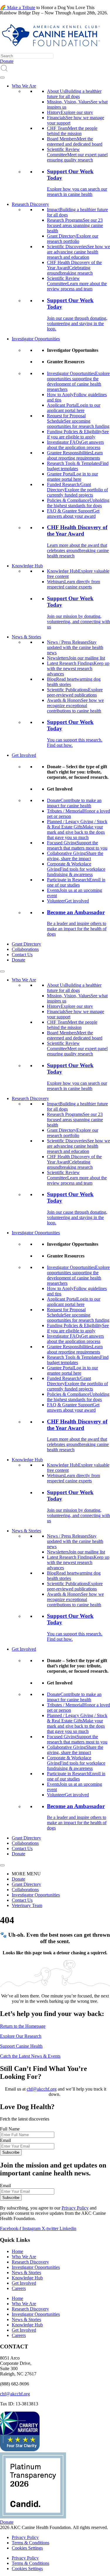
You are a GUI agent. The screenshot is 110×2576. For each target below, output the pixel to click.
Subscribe (11, 2152)
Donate (18, 960)
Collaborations (25, 949)
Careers (19, 2288)
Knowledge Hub (27, 566)
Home (17, 2251)
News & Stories (26, 637)
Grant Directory (26, 944)
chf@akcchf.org (42, 2089)
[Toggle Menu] (2, 78)
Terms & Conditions (31, 2543)
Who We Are (24, 86)
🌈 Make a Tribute (18, 7)
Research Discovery (30, 204)
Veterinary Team (27, 1905)
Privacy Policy (75, 2208)
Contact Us (22, 955)
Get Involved (24, 755)
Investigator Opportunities (36, 339)
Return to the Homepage (23, 2026)
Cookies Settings (27, 2548)
